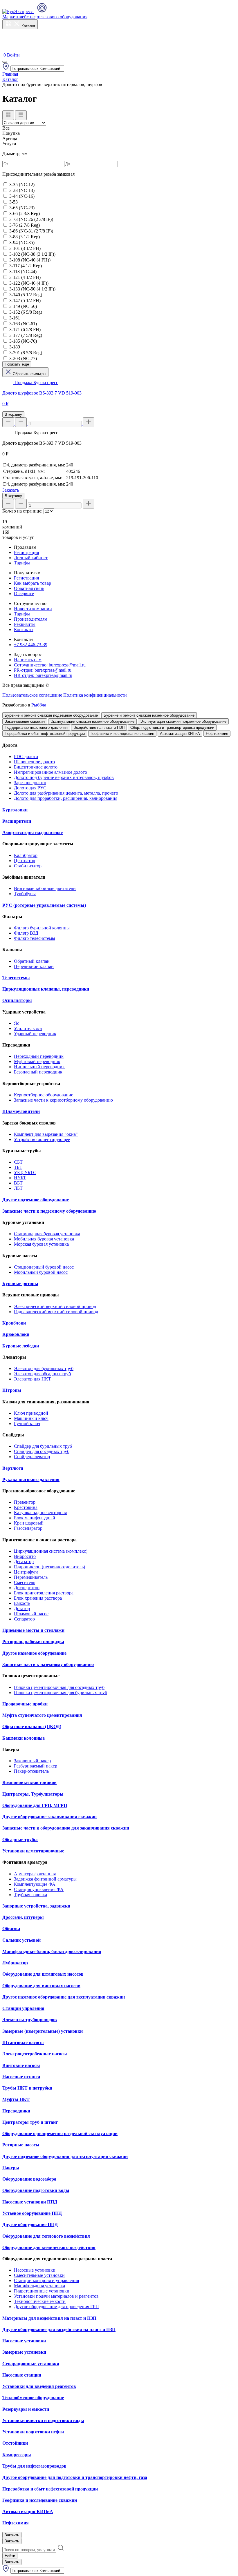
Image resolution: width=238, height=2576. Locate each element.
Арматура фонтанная (35, 1874)
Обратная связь (29, 588)
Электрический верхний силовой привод (55, 1306)
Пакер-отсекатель (31, 1771)
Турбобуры (25, 894)
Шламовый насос (31, 1614)
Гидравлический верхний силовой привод (56, 1312)
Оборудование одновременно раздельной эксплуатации (60, 2133)
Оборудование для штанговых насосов (43, 1974)
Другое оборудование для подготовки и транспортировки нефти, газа (75, 2477)
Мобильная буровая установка (44, 1239)
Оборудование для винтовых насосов (41, 1986)
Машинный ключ (31, 1418)
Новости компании (33, 609)
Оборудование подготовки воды (36, 2190)
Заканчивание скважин (25, 721)
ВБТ (18, 1183)
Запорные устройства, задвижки (36, 1906)
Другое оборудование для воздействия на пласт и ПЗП (59, 2329)
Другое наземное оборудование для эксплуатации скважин (64, 1997)
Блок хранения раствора (38, 1598)
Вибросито (25, 1556)
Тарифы (22, 563)
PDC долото (26, 756)
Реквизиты (25, 624)
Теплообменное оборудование (33, 2398)
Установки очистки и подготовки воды (43, 2420)
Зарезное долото (30, 783)
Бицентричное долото (36, 767)
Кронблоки (14, 1323)
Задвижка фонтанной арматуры (45, 1879)
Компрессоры (17, 2455)
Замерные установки (24, 2352)
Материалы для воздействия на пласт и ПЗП (49, 2318)
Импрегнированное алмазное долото (51, 772)
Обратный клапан (32, 961)
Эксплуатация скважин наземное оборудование (92, 721)
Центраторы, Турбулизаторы (33, 1794)
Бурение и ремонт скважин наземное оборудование (149, 715)
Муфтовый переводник (37, 1061)
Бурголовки (15, 810)
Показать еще (17, 364)
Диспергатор (27, 1588)
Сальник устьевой (21, 1940)
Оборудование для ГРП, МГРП (35, 1805)
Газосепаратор (28, 1528)
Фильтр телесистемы (35, 938)
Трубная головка (30, 1895)
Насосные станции (22, 2375)
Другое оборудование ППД (30, 2225)
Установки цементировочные (33, 1851)
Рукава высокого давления (31, 1479)
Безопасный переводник (38, 1072)
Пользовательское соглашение (32, 695)
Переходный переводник (39, 1056)
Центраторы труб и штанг (30, 2122)
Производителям (31, 619)
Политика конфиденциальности (95, 695)
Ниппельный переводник (39, 1067)
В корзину (13, 414)
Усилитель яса (28, 1028)
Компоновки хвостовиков (29, 1782)
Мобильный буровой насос (41, 1272)
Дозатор (22, 1608)
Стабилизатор (28, 866)
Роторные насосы (21, 2145)
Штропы (12, 1390)
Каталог (28, 26)
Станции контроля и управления (46, 2280)
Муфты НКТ (16, 2099)
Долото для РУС (30, 788)
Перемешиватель (31, 1577)
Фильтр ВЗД (26, 933)
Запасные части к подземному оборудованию (49, 1211)
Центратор (25, 861)
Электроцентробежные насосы (35, 2054)
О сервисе (24, 594)
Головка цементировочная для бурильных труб (61, 1693)
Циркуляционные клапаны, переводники (46, 989)
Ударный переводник (35, 1034)
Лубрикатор (15, 1963)
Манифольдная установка (39, 2286)
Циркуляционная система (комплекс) (51, 1551)
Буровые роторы (20, 1284)
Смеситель (25, 1582)
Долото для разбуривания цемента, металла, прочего (66, 793)
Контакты (24, 630)
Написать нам (28, 660)
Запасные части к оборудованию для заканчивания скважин (66, 1828)
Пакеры (11, 2168)
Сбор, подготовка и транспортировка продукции (172, 727)
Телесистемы (16, 978)
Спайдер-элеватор (32, 1457)
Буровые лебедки (21, 1346)
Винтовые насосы (21, 2065)
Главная (10, 74)
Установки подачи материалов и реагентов (56, 2296)
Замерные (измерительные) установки (43, 2031)
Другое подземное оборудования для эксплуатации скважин (65, 2156)
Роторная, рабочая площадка (33, 1642)
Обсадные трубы (20, 1840)
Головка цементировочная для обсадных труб (59, 1687)
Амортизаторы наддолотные (33, 832)
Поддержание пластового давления (36, 727)
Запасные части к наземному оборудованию (48, 1664)
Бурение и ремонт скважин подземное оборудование (51, 715)
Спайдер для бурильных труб (43, 1446)
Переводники (16, 2111)
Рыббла (39, 705)
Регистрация (26, 552)
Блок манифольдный (35, 1518)
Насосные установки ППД (30, 2202)
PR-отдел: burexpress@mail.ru (43, 670)
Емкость (22, 1603)
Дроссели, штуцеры (23, 1917)
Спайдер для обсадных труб (42, 1451)
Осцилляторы (17, 1000)
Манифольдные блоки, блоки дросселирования (52, 1951)
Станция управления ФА (39, 1889)
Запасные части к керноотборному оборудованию (63, 1100)
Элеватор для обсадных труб (42, 1374)
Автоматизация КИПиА (180, 734)
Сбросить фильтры (29, 374)
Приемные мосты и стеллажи (33, 1630)
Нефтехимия (217, 734)
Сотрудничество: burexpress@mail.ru (50, 665)
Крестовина (26, 1507)
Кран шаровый (29, 1523)
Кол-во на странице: (22, 511)
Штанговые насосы (23, 2042)
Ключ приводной (31, 1413)
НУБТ (20, 1178)
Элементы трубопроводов (30, 2020)
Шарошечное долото (34, 762)
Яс (17, 1023)
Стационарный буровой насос (44, 1267)
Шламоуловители (21, 1111)
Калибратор (26, 855)
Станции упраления (23, 2008)
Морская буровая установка (41, 1244)
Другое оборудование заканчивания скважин (49, 1817)
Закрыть (12, 2535)
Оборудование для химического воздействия (49, 2247)
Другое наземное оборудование (34, 1653)
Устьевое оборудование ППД (32, 2213)
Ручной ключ (27, 1424)
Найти (10, 2556)
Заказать (11, 490)
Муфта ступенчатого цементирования (42, 1715)
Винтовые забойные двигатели (45, 888)
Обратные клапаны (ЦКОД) (32, 1726)
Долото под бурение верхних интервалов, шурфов (64, 777)
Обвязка (11, 1929)
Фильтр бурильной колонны (42, 928)
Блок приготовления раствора (44, 1593)
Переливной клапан (34, 966)
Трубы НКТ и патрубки (27, 2088)
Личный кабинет (31, 558)
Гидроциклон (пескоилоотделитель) (49, 1567)
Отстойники (15, 2443)
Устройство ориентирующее (42, 1139)
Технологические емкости (40, 2301)
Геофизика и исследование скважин (122, 734)
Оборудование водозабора (29, 2179)
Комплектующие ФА (35, 1884)
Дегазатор (24, 1562)
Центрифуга (26, 1572)
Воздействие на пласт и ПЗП (99, 727)
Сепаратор (24, 1619)
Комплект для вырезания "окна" (46, 1134)
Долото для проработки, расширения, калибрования (66, 798)
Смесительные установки (39, 2275)
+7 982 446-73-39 (31, 645)
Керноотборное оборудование (44, 1095)
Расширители (17, 821)
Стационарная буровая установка (47, 1234)
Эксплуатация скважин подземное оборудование (183, 721)
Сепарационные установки (31, 2364)
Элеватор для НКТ (33, 1379)
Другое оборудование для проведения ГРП (56, 2307)
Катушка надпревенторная (40, 1513)
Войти (13, 55)
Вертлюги (13, 1468)
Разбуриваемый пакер (36, 1766)
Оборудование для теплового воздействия (46, 2236)
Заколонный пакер (32, 1761)
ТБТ (18, 1167)
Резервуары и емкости (26, 2409)
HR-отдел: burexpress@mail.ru (43, 675)
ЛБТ (18, 1188)
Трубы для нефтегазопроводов (34, 2466)
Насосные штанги (21, 2077)
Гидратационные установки (42, 2291)
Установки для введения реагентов (39, 2386)
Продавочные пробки (25, 1704)
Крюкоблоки (16, 1334)
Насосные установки (35, 2270)
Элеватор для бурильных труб (44, 1368)
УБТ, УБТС (25, 1172)
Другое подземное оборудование (36, 1200)
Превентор (25, 1502)
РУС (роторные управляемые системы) (44, 905)
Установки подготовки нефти (33, 2432)
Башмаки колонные (24, 1738)
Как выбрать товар (33, 583)
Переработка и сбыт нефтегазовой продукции (45, 734)
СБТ (18, 1162)
